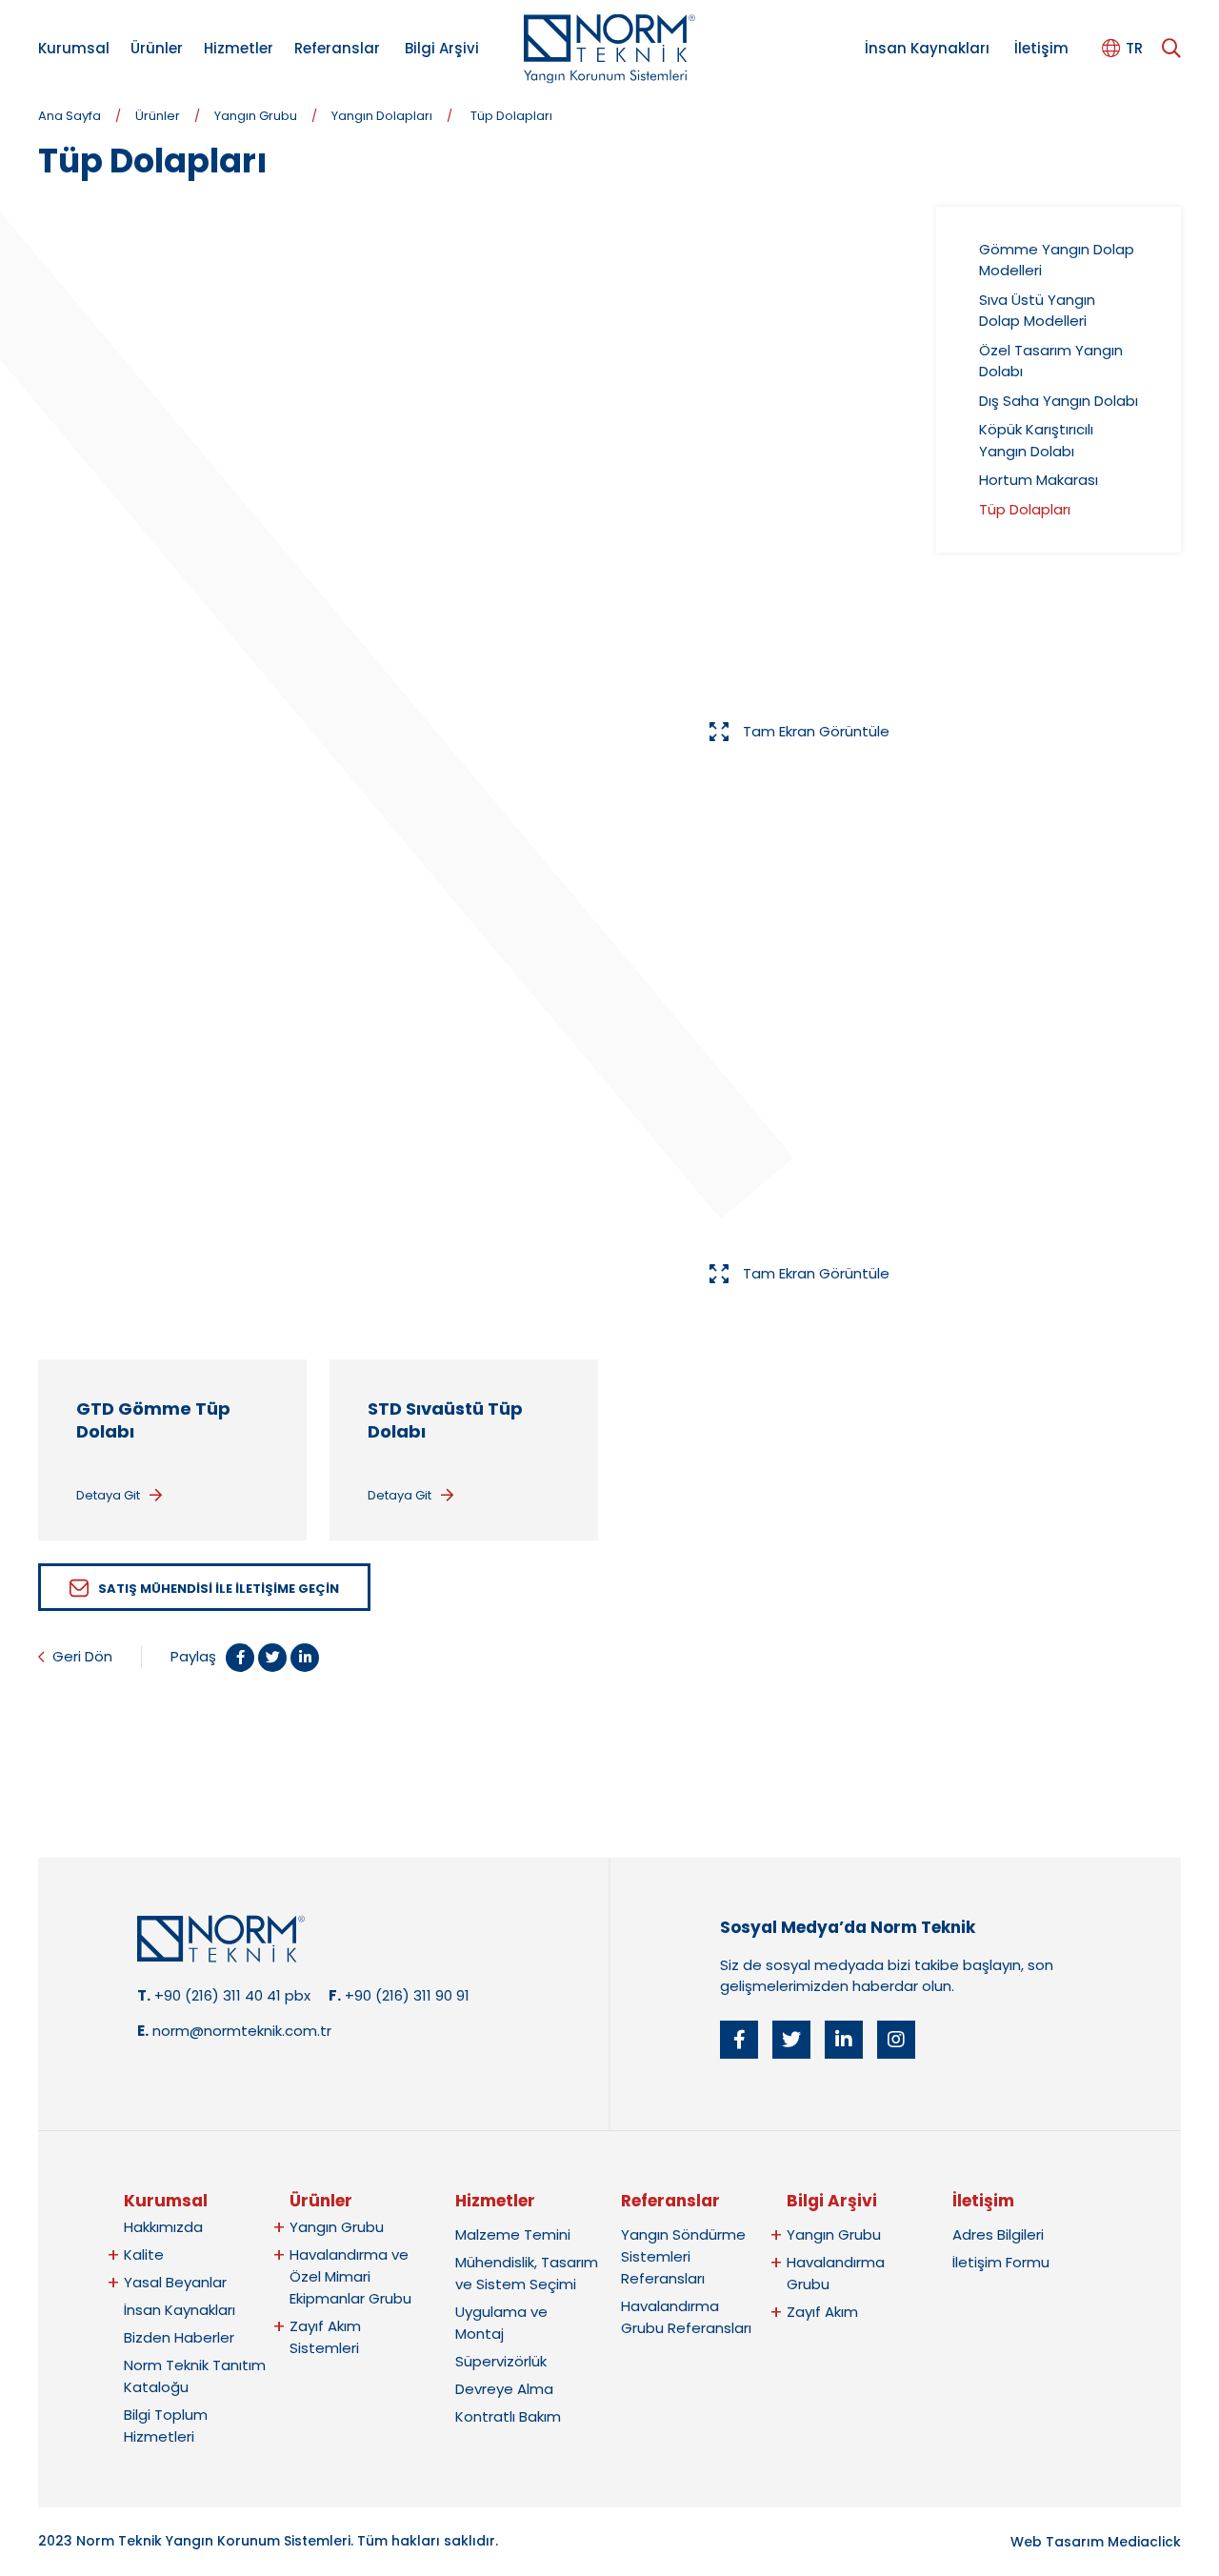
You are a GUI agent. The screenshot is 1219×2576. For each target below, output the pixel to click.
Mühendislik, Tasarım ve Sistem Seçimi (527, 2273)
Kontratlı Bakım (508, 2416)
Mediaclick (1144, 2542)
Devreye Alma (504, 2389)
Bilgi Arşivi (442, 48)
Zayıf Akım (822, 2312)
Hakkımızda (163, 2227)
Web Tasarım (1057, 2542)
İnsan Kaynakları (927, 48)
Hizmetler (239, 48)
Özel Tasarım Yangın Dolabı (1051, 361)
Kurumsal (74, 48)
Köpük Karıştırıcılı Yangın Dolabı (1036, 440)
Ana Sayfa (70, 116)
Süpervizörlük (501, 2361)
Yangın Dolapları (382, 116)
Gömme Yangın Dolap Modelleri (1057, 260)
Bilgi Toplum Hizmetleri (166, 2425)
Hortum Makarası (1039, 480)
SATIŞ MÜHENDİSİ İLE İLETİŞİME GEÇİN (219, 1589)
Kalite (144, 2254)
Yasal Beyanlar (175, 2282)
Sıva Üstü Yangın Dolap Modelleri (1037, 311)
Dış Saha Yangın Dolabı (1059, 401)
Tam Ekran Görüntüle (816, 731)
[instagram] (896, 2040)
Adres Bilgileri (998, 2234)
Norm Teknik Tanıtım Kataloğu (195, 2376)
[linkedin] (844, 2040)
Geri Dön (82, 1656)
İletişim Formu (1001, 2262)
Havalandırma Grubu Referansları (686, 2317)
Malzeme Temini (513, 2234)
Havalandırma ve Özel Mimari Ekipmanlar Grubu (350, 2276)
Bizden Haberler (179, 2337)
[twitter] (791, 2040)
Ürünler (157, 48)
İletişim (1041, 48)
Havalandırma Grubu (836, 2273)
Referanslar (337, 48)
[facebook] (739, 2040)
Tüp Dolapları (511, 116)
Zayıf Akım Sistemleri (325, 2337)
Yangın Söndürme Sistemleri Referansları (683, 2256)
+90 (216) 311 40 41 (218, 1995)
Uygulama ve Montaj (501, 2323)
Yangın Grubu (256, 116)
